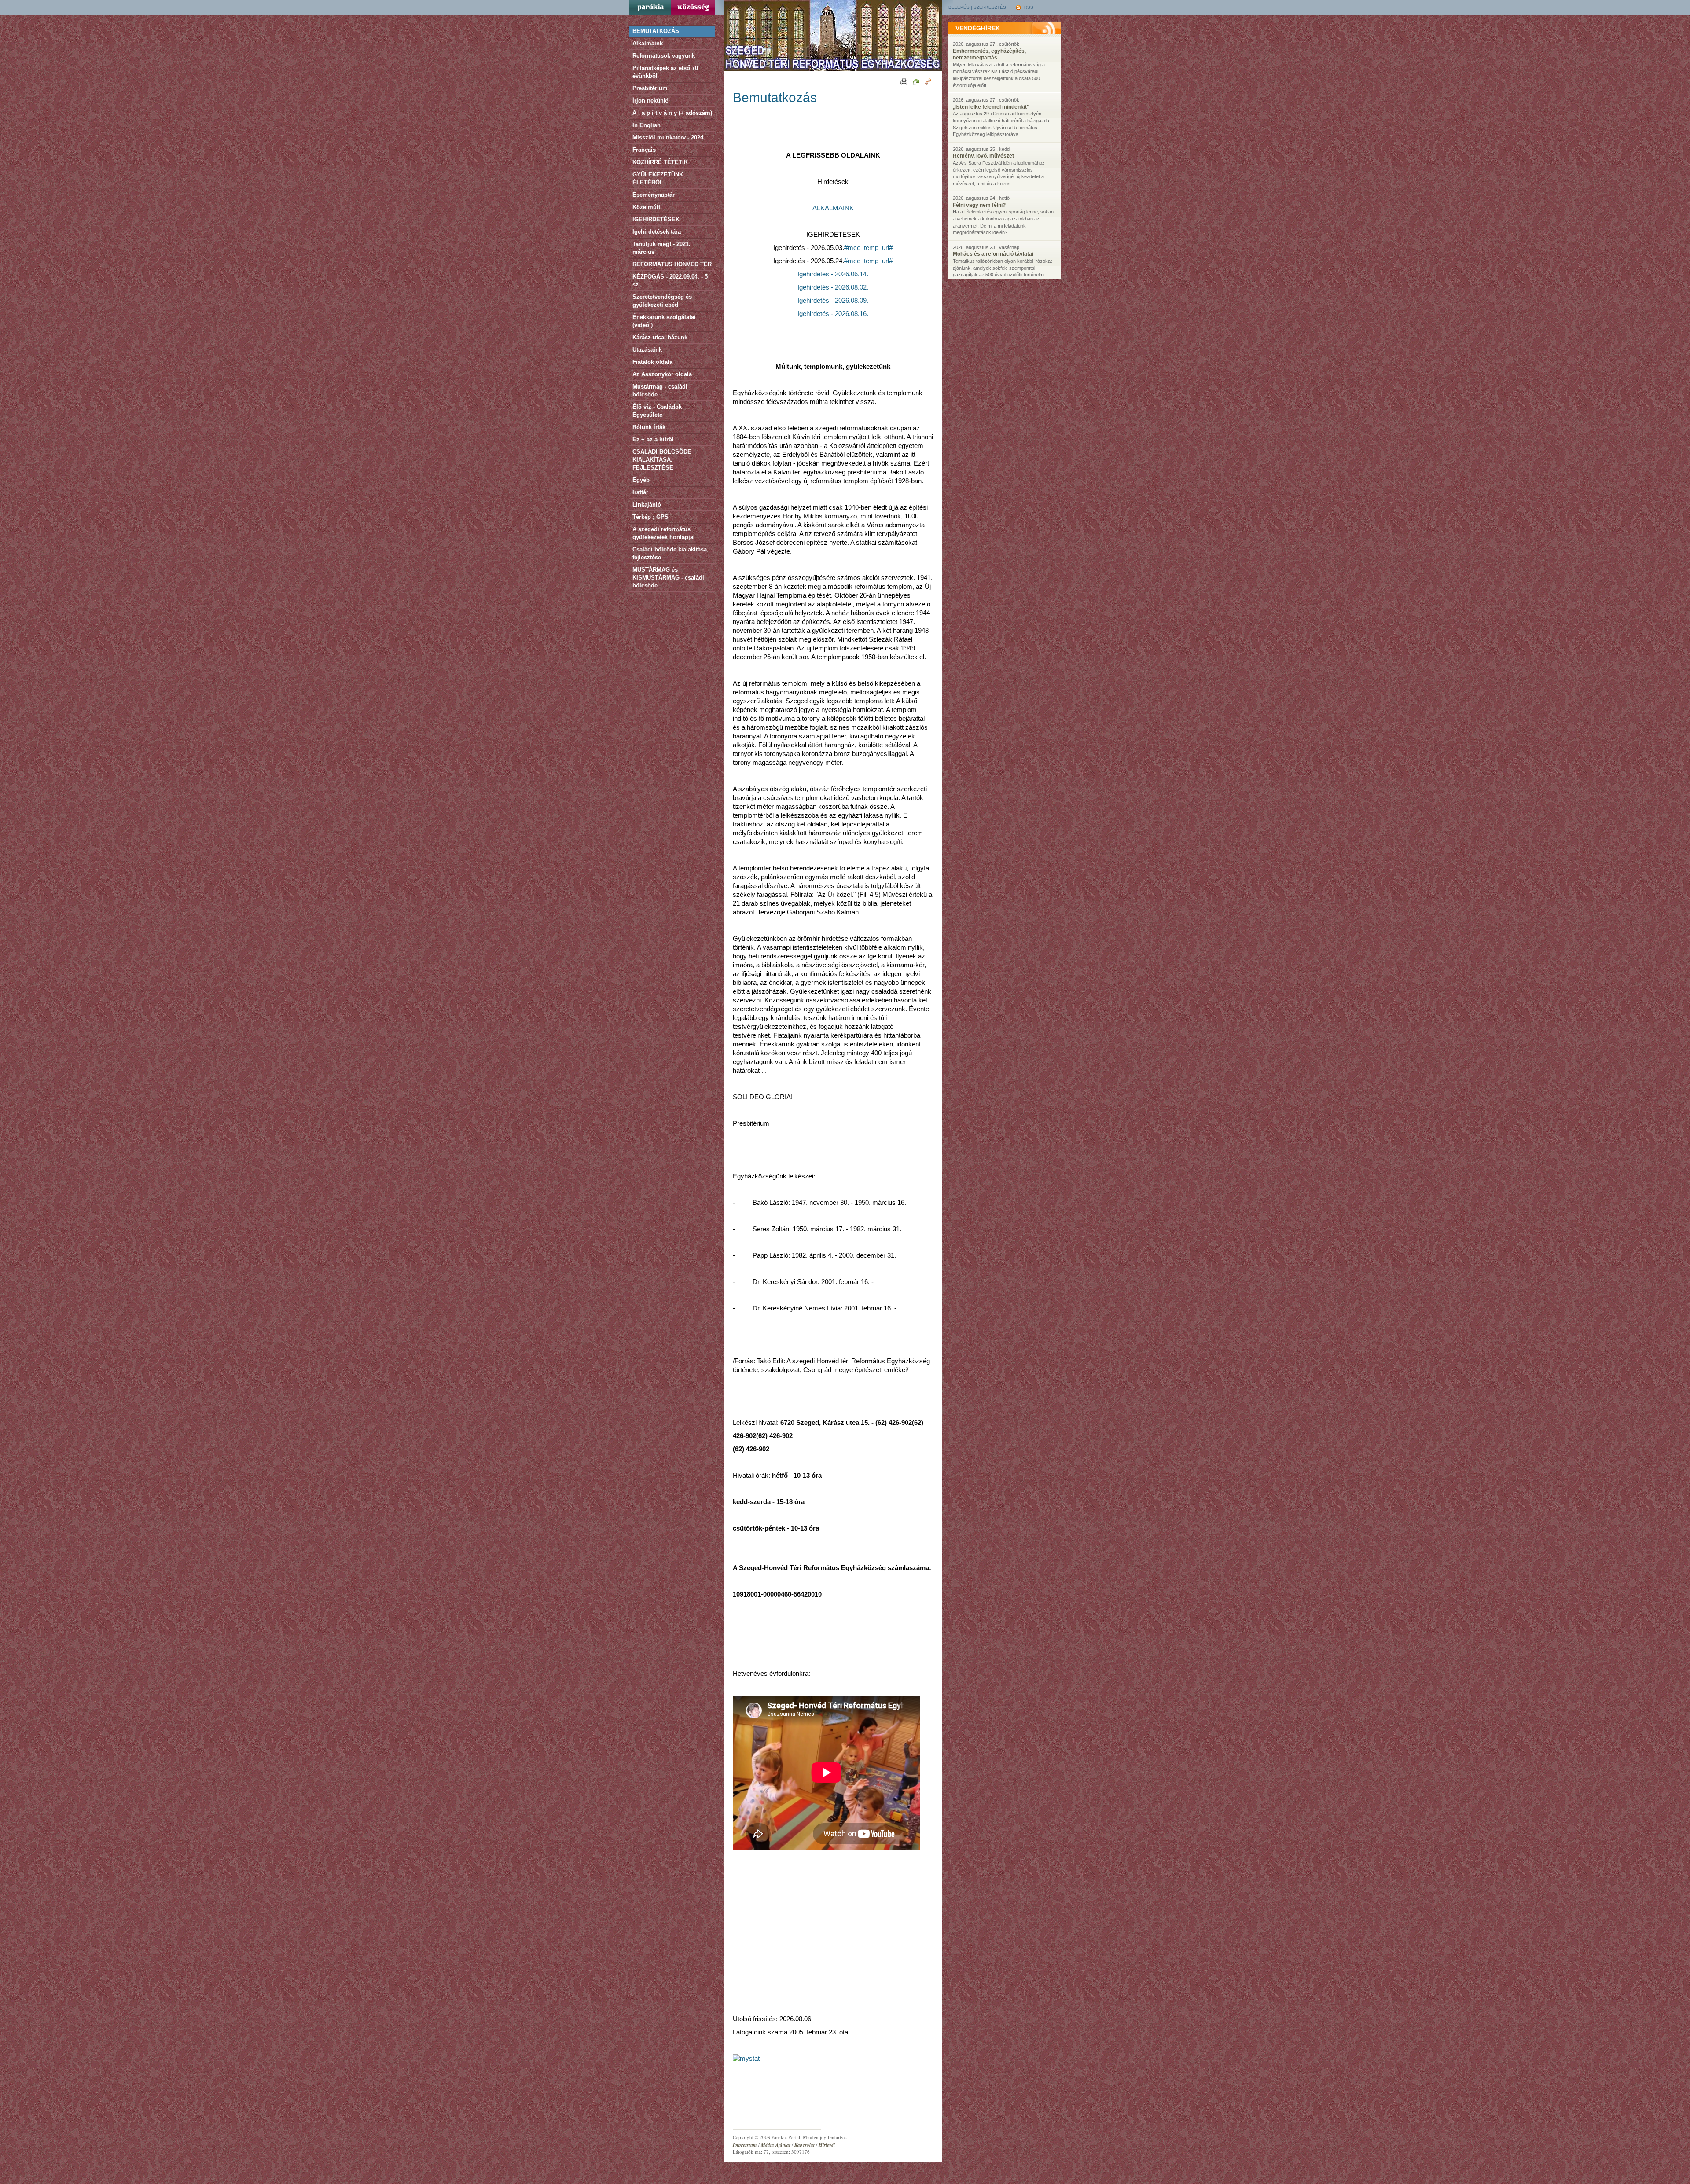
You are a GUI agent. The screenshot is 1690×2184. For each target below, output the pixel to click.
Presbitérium (650, 88)
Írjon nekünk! (650, 101)
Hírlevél (827, 2145)
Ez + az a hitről (653, 439)
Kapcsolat (805, 2145)
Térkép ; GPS (650, 517)
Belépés (959, 7)
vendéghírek (978, 28)
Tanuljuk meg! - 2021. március (661, 248)
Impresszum (745, 2145)
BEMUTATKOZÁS (656, 31)
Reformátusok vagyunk (664, 56)
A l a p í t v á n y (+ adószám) (672, 113)
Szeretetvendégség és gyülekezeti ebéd (662, 301)
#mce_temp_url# (868, 248)
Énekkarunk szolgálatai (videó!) (664, 321)
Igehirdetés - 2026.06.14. (833, 274)
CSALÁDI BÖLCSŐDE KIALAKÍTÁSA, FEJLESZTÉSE (662, 460)
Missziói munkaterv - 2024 (668, 138)
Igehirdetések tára (657, 232)
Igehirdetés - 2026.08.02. (833, 287)
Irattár (640, 492)
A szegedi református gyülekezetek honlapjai (664, 533)
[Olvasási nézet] (928, 81)
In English (647, 125)
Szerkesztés (990, 7)
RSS (1028, 7)
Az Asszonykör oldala (662, 374)
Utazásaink (647, 350)
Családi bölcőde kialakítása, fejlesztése (670, 553)
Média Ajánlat (776, 2145)
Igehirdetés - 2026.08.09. (833, 301)
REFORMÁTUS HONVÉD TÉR (672, 264)
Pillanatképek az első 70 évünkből (665, 72)
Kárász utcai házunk (660, 337)
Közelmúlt (646, 207)
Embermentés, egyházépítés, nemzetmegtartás (989, 55)
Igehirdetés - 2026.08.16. (833, 314)
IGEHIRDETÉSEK (656, 219)
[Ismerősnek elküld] (915, 81)
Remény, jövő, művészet (983, 156)
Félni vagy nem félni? (979, 205)
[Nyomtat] (903, 81)
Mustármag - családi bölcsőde (660, 391)
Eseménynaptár (654, 195)
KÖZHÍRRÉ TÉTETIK (660, 162)
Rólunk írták (649, 427)
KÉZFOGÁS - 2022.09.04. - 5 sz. (670, 281)
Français (644, 150)
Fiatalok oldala (652, 362)
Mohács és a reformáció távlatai (993, 254)
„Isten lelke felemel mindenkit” (991, 107)
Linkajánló (647, 505)
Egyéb (641, 480)
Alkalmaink (648, 43)
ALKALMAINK (833, 208)
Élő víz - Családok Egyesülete (657, 411)
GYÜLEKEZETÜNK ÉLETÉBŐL (658, 178)
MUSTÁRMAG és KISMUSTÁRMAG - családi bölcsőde (668, 578)
